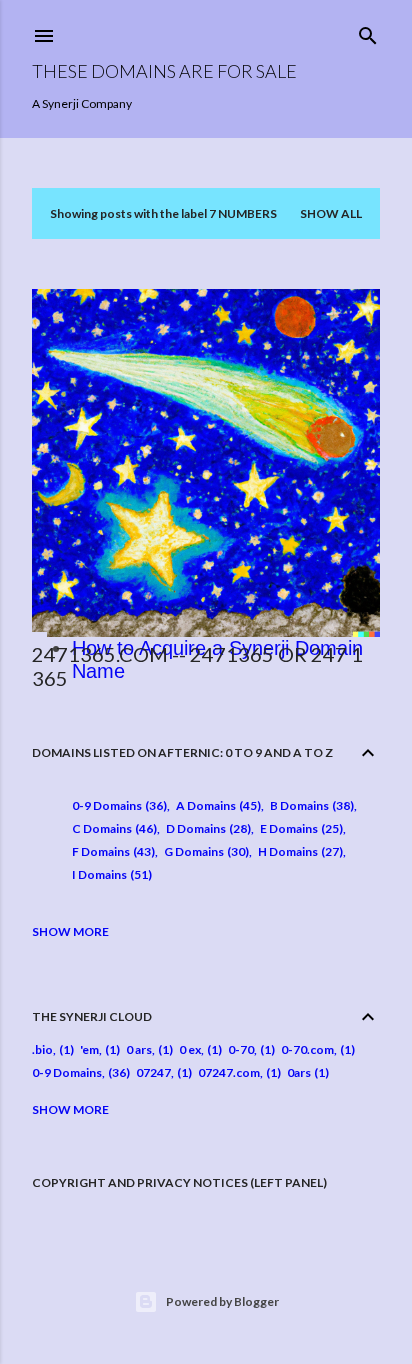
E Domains (299, 828)
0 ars (139, 1049)
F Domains (111, 851)
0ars (299, 1072)
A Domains (216, 805)
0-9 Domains (117, 805)
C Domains (112, 828)
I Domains (110, 874)
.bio (42, 1049)
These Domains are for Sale (164, 71)
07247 (153, 1072)
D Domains (206, 828)
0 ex (190, 1049)
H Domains (298, 851)
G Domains (204, 851)
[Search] (368, 31)
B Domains (310, 805)
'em (89, 1049)
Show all (331, 213)
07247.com (229, 1072)
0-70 (241, 1049)
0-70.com (307, 1049)
